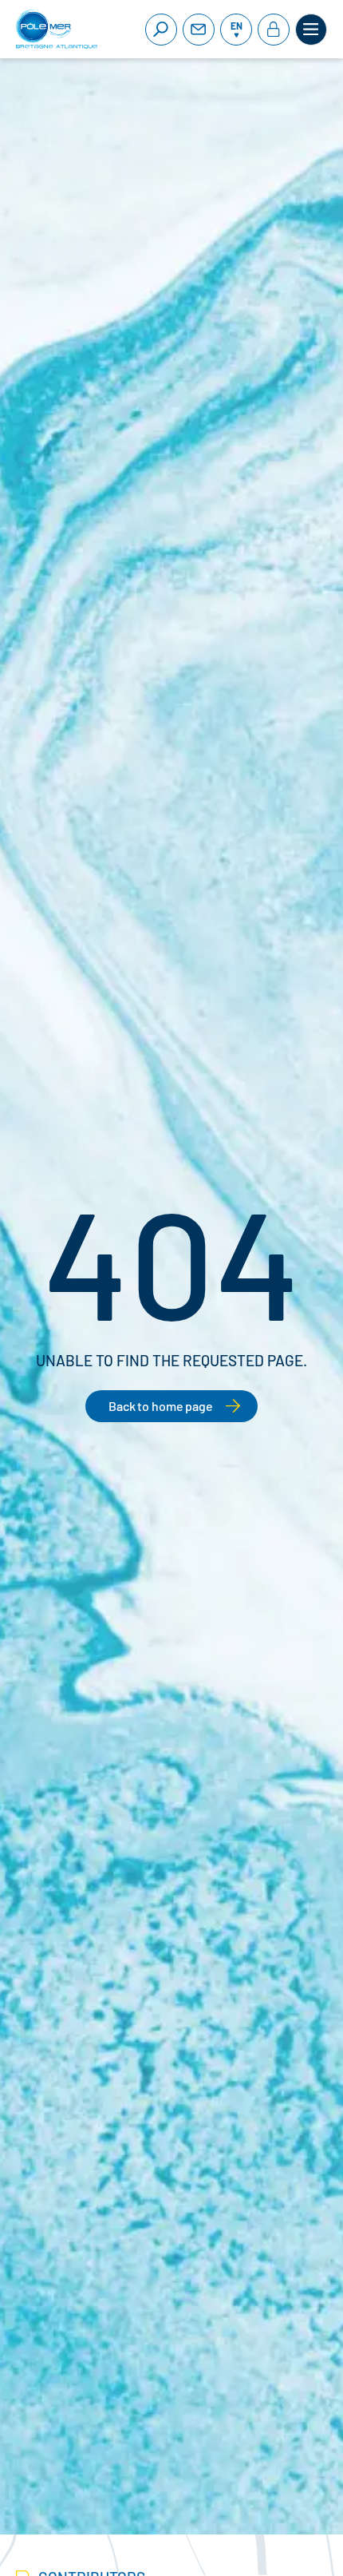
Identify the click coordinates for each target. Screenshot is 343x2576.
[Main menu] (311, 30)
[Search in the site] (161, 30)
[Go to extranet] (274, 30)
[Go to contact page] (199, 30)
